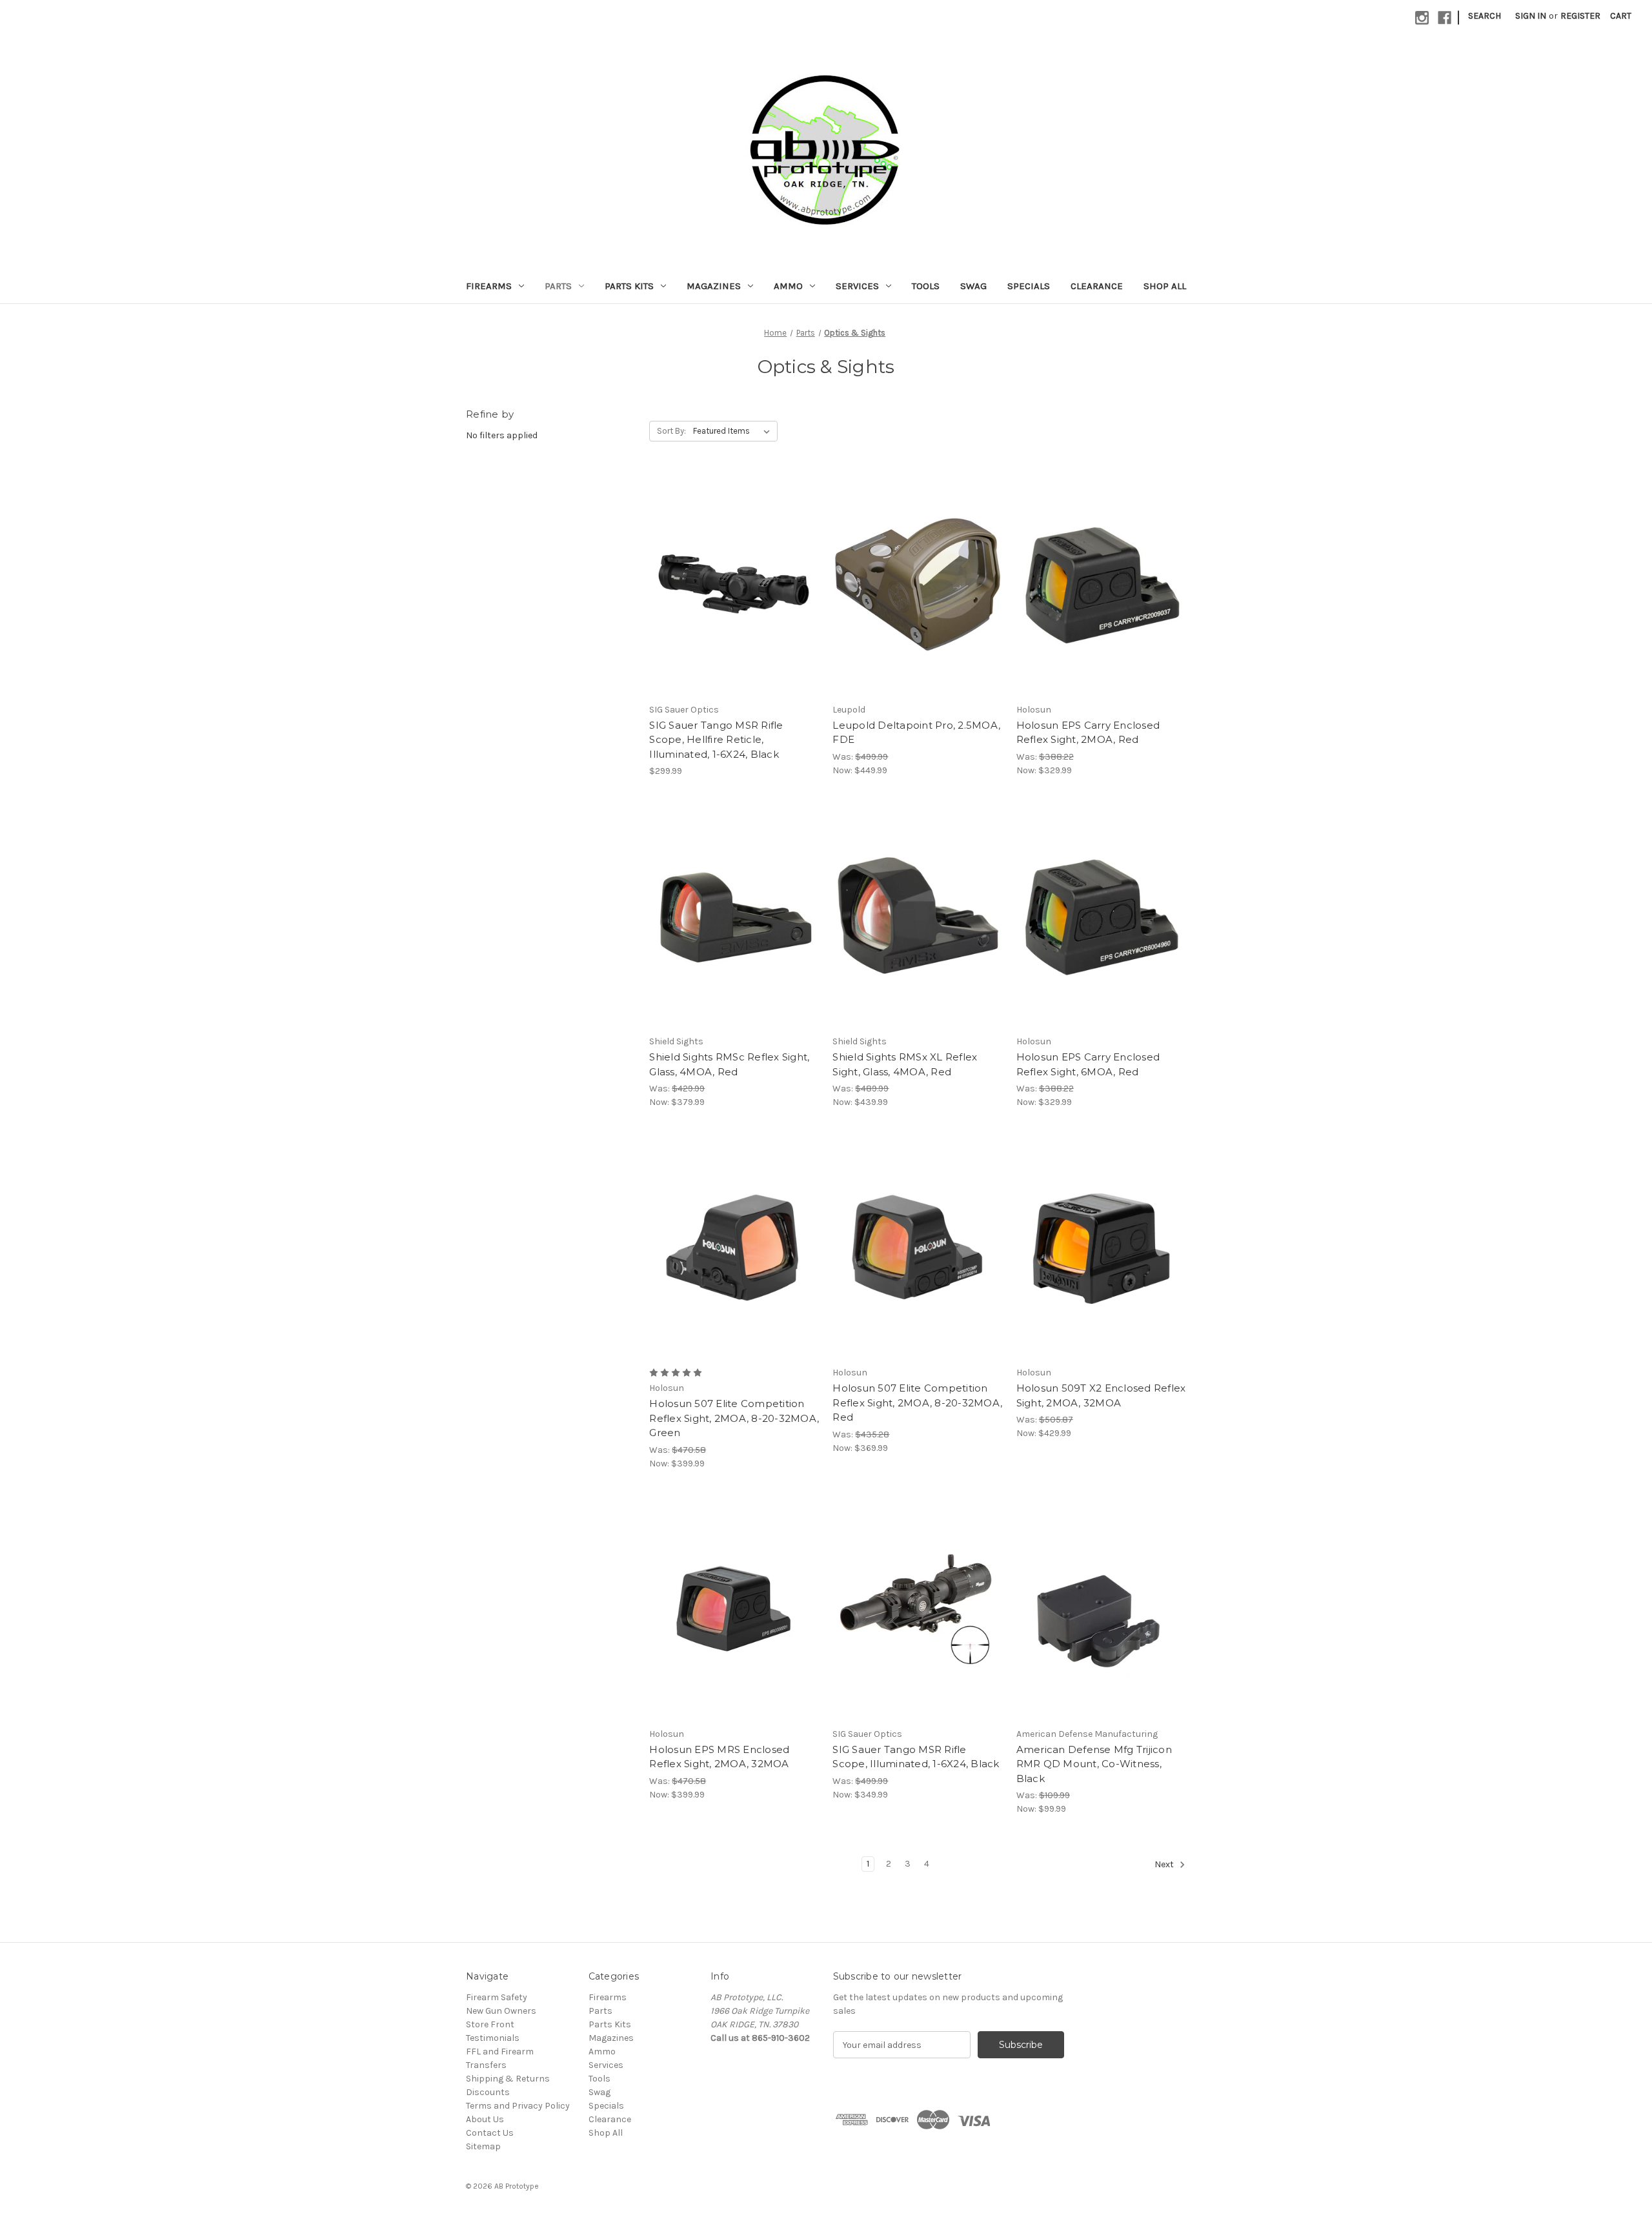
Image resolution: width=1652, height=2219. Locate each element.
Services (857, 286)
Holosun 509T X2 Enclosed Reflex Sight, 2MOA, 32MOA (1101, 1395)
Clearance (1097, 286)
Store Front (490, 2024)
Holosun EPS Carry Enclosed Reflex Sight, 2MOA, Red (1088, 733)
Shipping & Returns (508, 2079)
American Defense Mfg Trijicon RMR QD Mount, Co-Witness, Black (1094, 1764)
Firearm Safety (497, 1997)
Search (1485, 16)
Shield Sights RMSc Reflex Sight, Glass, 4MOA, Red (729, 1064)
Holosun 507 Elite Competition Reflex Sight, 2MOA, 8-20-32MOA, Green (734, 1418)
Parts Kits (629, 286)
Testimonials (493, 2038)
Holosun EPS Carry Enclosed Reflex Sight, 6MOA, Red (1088, 1064)
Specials (1029, 286)
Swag (973, 286)
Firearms (489, 286)
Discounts (488, 2092)
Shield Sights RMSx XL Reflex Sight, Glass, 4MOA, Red (905, 1064)
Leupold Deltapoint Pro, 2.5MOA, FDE (916, 733)
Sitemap (483, 2146)
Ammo (788, 286)
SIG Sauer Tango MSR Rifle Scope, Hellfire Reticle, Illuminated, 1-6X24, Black (716, 740)
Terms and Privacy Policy (518, 2106)
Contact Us (490, 2133)
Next (1165, 1865)
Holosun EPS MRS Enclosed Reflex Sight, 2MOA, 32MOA (719, 1757)
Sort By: (671, 431)
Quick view (732, 562)
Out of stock (918, 607)
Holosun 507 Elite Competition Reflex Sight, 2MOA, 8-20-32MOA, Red (917, 1403)
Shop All (1165, 286)
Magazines (714, 286)
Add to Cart (734, 607)
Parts (558, 286)
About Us (485, 2119)
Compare (730, 585)
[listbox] (734, 431)
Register (1580, 16)
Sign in (1531, 16)
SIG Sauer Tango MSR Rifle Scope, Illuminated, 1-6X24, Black (916, 1757)
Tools (926, 286)
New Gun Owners (501, 2011)
